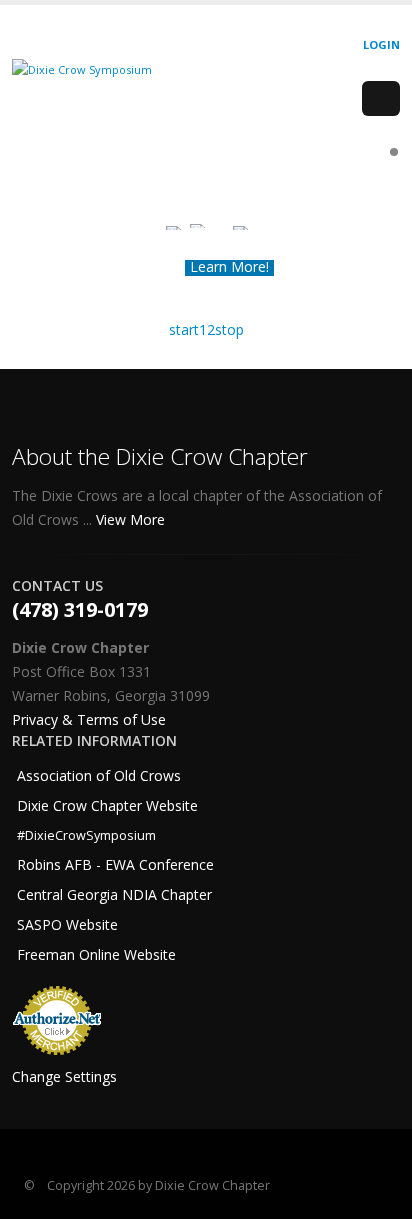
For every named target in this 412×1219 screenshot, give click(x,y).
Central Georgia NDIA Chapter (114, 894)
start (184, 329)
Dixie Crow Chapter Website (107, 805)
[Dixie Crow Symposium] (82, 68)
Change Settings (64, 1076)
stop (229, 329)
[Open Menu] (381, 99)
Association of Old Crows (99, 775)
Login (381, 44)
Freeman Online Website (96, 954)
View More (132, 519)
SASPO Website (67, 924)
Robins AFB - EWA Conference (115, 864)
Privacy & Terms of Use (89, 719)
